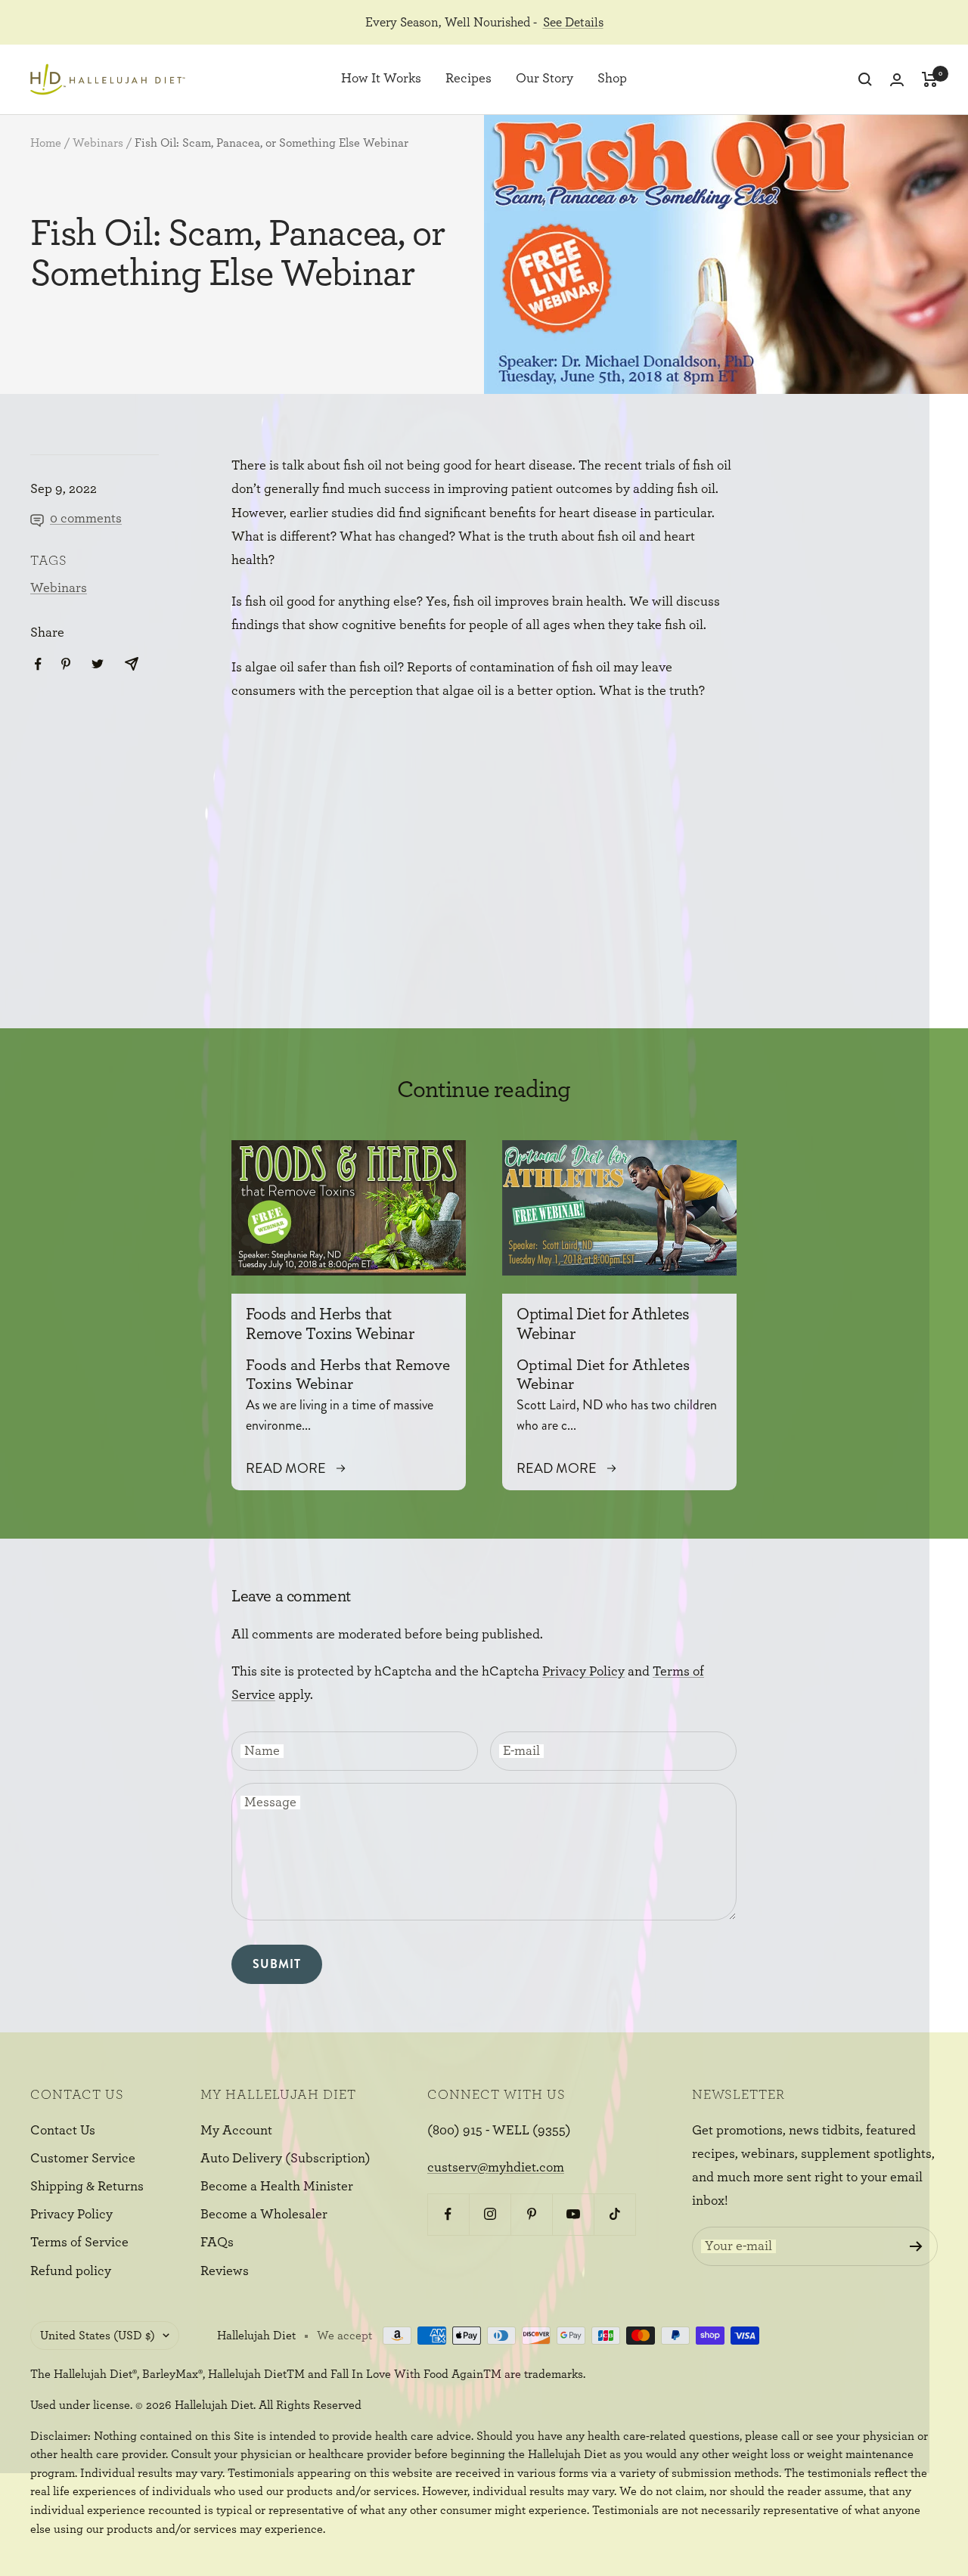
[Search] (865, 79)
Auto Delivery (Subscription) (285, 2159)
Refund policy (71, 2271)
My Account (236, 2131)
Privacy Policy (583, 1672)
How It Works (381, 79)
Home (46, 143)
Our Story (544, 79)
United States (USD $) (98, 2336)
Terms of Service (79, 2243)
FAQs (217, 2243)
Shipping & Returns (87, 2187)
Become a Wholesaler (264, 2215)
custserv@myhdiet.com (496, 2168)
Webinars (98, 143)
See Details (573, 22)
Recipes (468, 79)
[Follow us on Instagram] (490, 2214)
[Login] (897, 80)
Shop (612, 79)
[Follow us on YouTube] (573, 2214)
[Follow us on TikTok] (614, 2214)
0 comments (86, 519)
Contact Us (63, 2131)
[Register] (916, 2246)
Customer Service (83, 2159)
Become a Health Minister (277, 2187)
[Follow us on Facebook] (448, 2214)
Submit (277, 1964)
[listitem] (38, 664)
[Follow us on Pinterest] (531, 2214)
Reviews (225, 2271)
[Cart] (930, 79)
